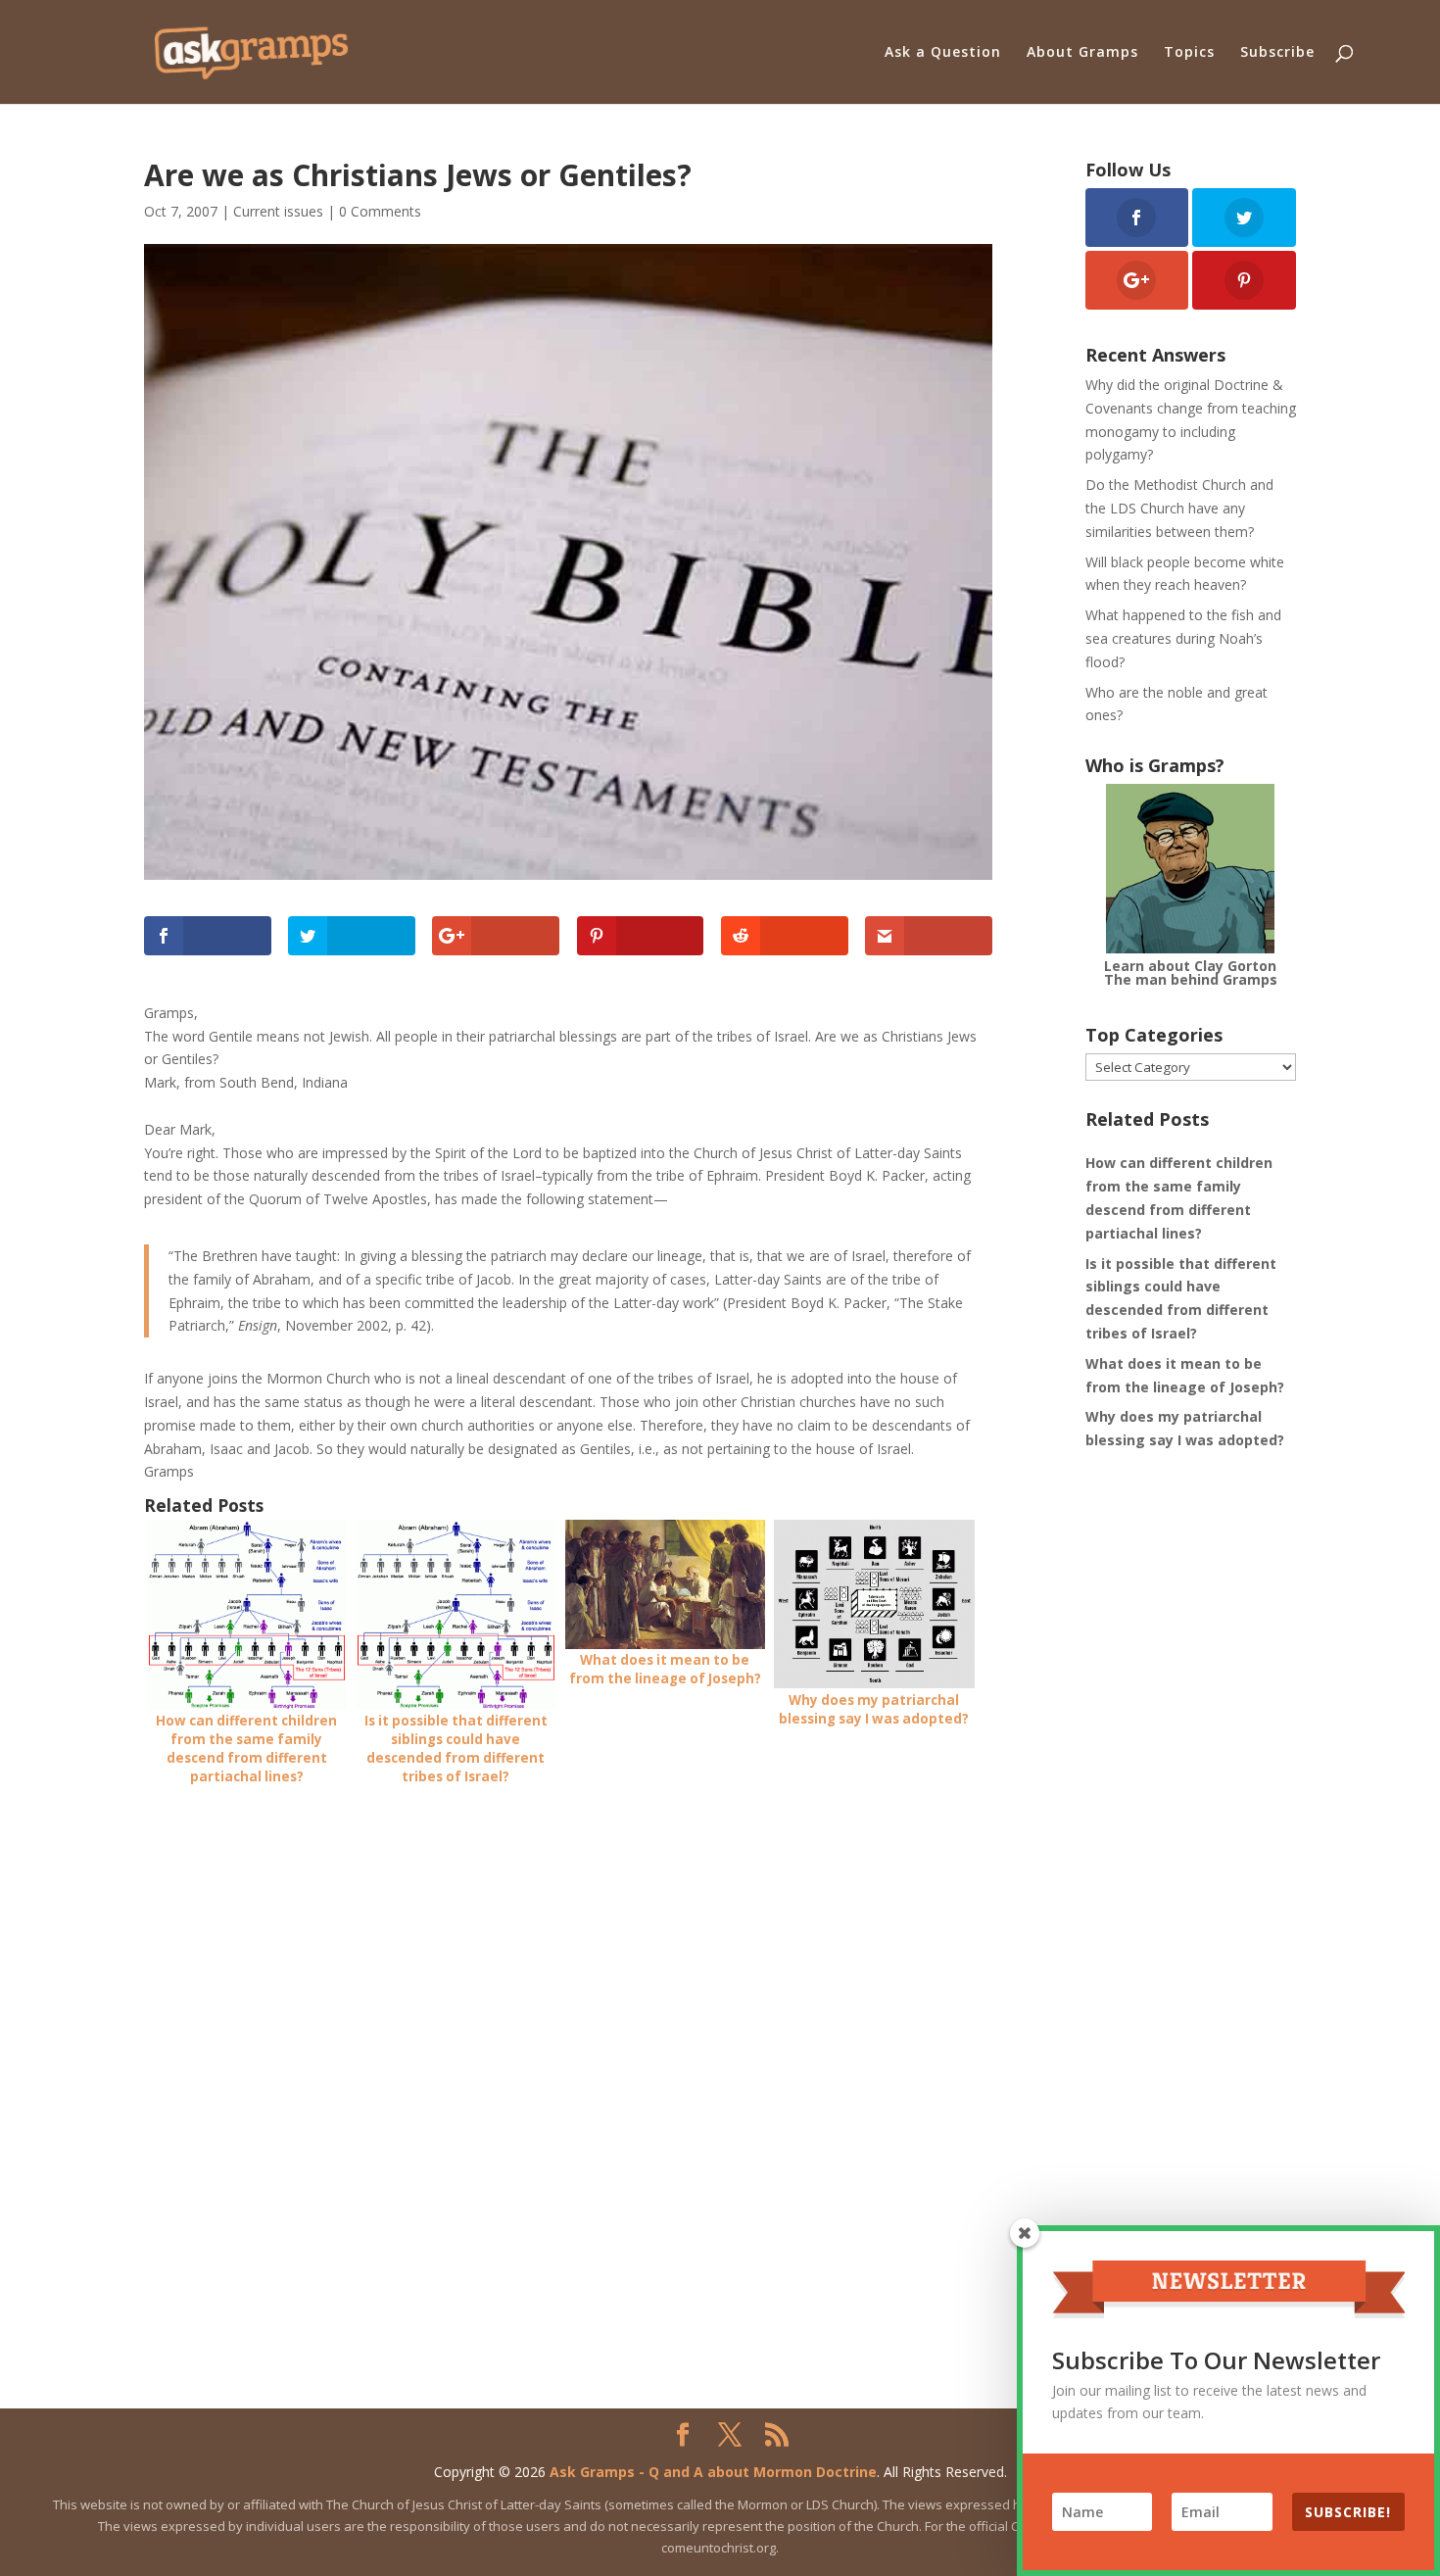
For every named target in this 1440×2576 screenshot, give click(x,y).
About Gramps (1082, 53)
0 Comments (380, 211)
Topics (1189, 53)
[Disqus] (568, 2051)
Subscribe (1277, 53)
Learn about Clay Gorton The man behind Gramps (1191, 972)
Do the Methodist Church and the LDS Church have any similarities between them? (1179, 508)
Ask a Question (943, 53)
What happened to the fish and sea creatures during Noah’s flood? (1183, 638)
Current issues (278, 211)
